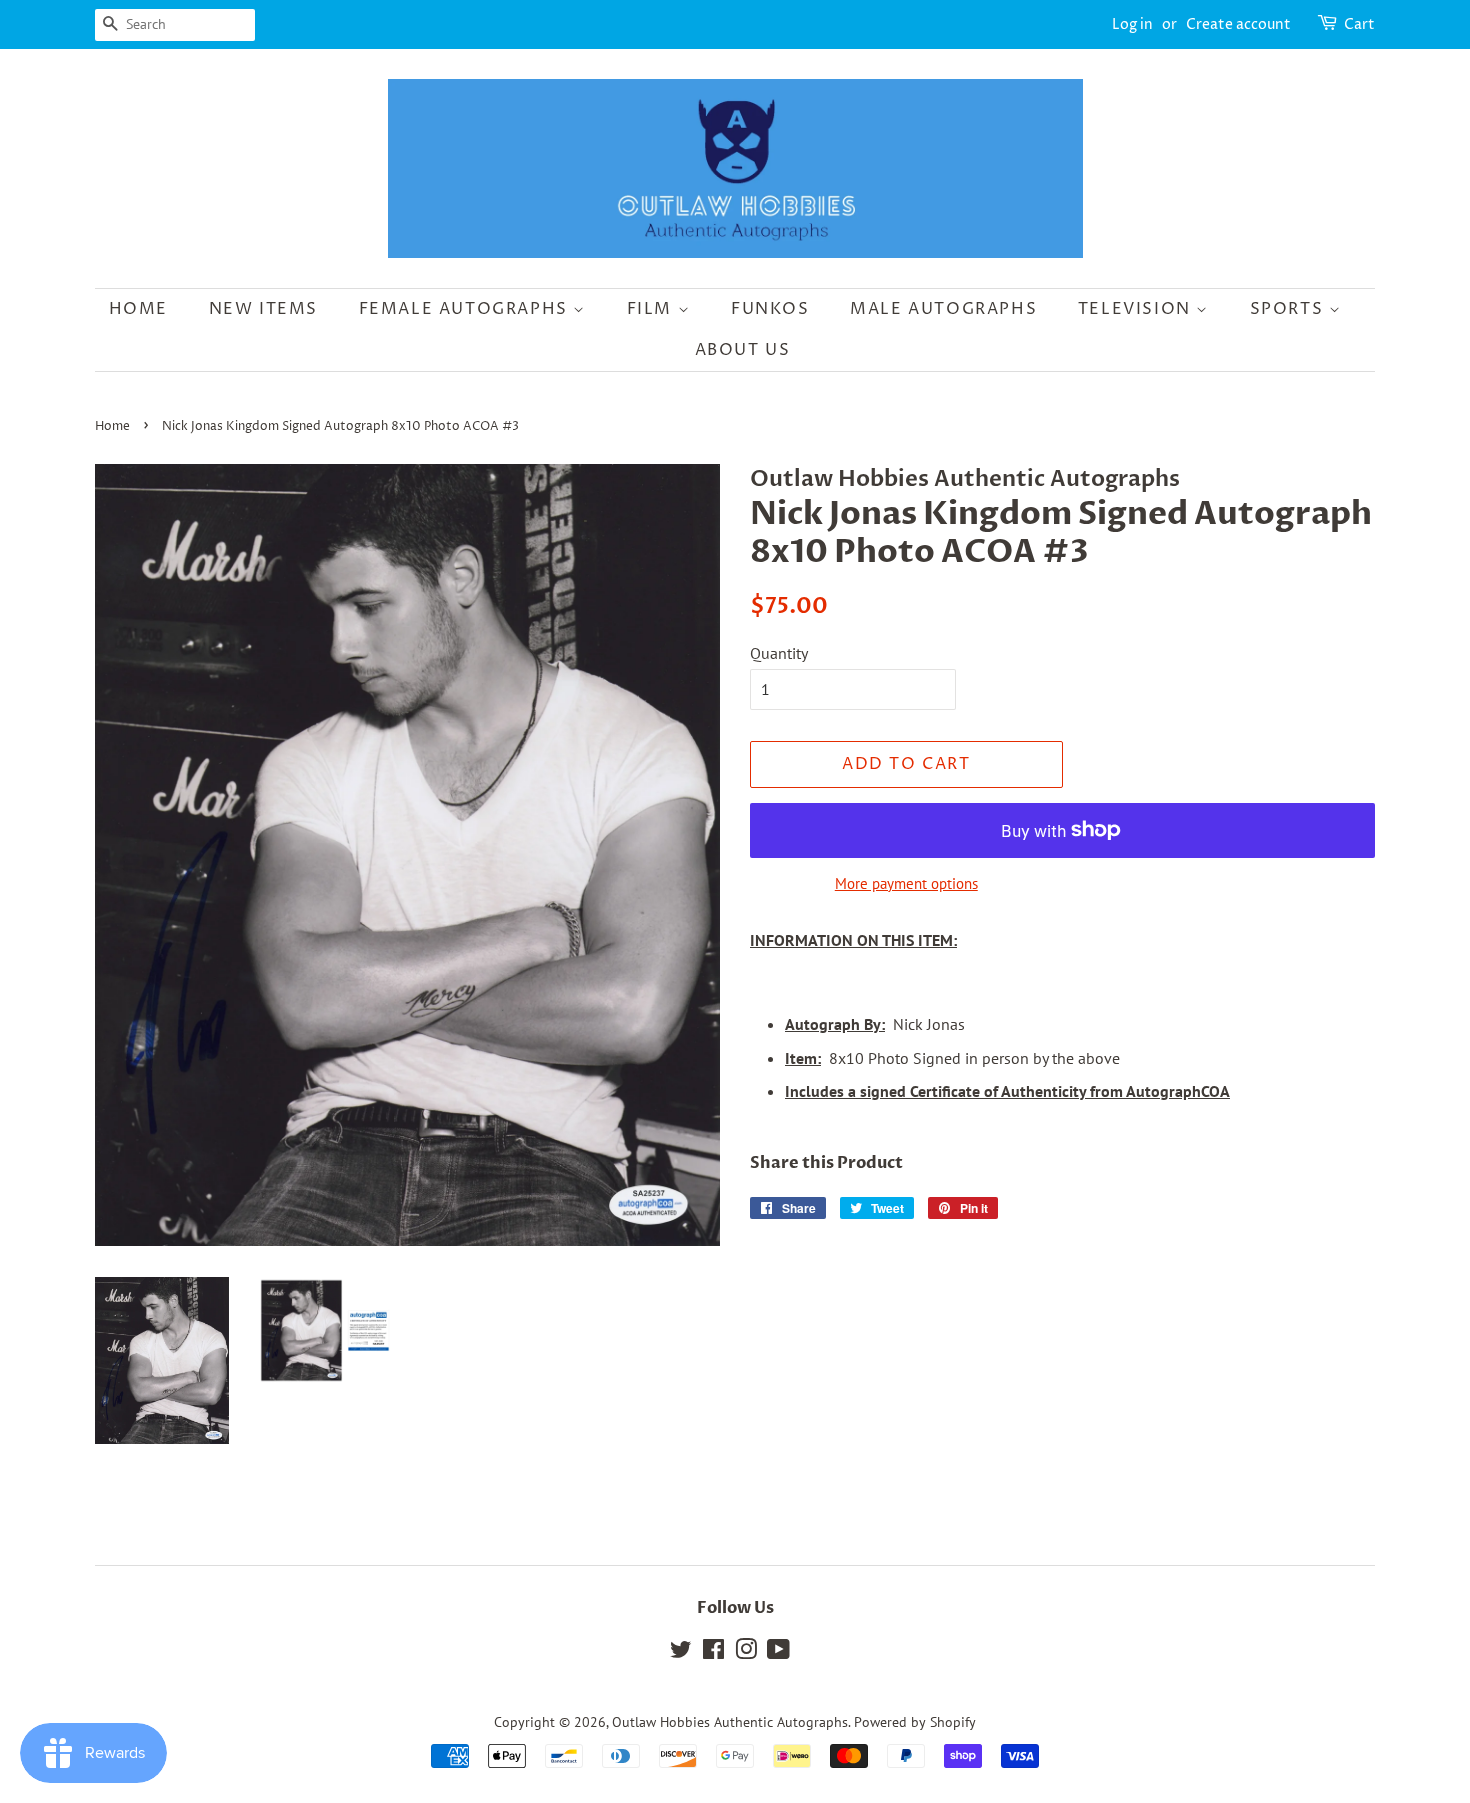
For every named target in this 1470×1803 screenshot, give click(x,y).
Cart (1359, 24)
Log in (1132, 24)
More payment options (906, 883)
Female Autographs (466, 309)
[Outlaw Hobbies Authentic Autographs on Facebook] (713, 1653)
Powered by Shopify (915, 1722)
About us (743, 350)
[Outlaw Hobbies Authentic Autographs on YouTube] (778, 1653)
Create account (1238, 24)
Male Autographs (943, 309)
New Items (263, 309)
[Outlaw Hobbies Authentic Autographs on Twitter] (681, 1653)
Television (1137, 309)
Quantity (779, 653)
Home (138, 309)
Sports (1289, 309)
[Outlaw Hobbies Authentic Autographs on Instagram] (746, 1653)
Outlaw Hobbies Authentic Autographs (730, 1722)
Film (652, 309)
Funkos (770, 309)
